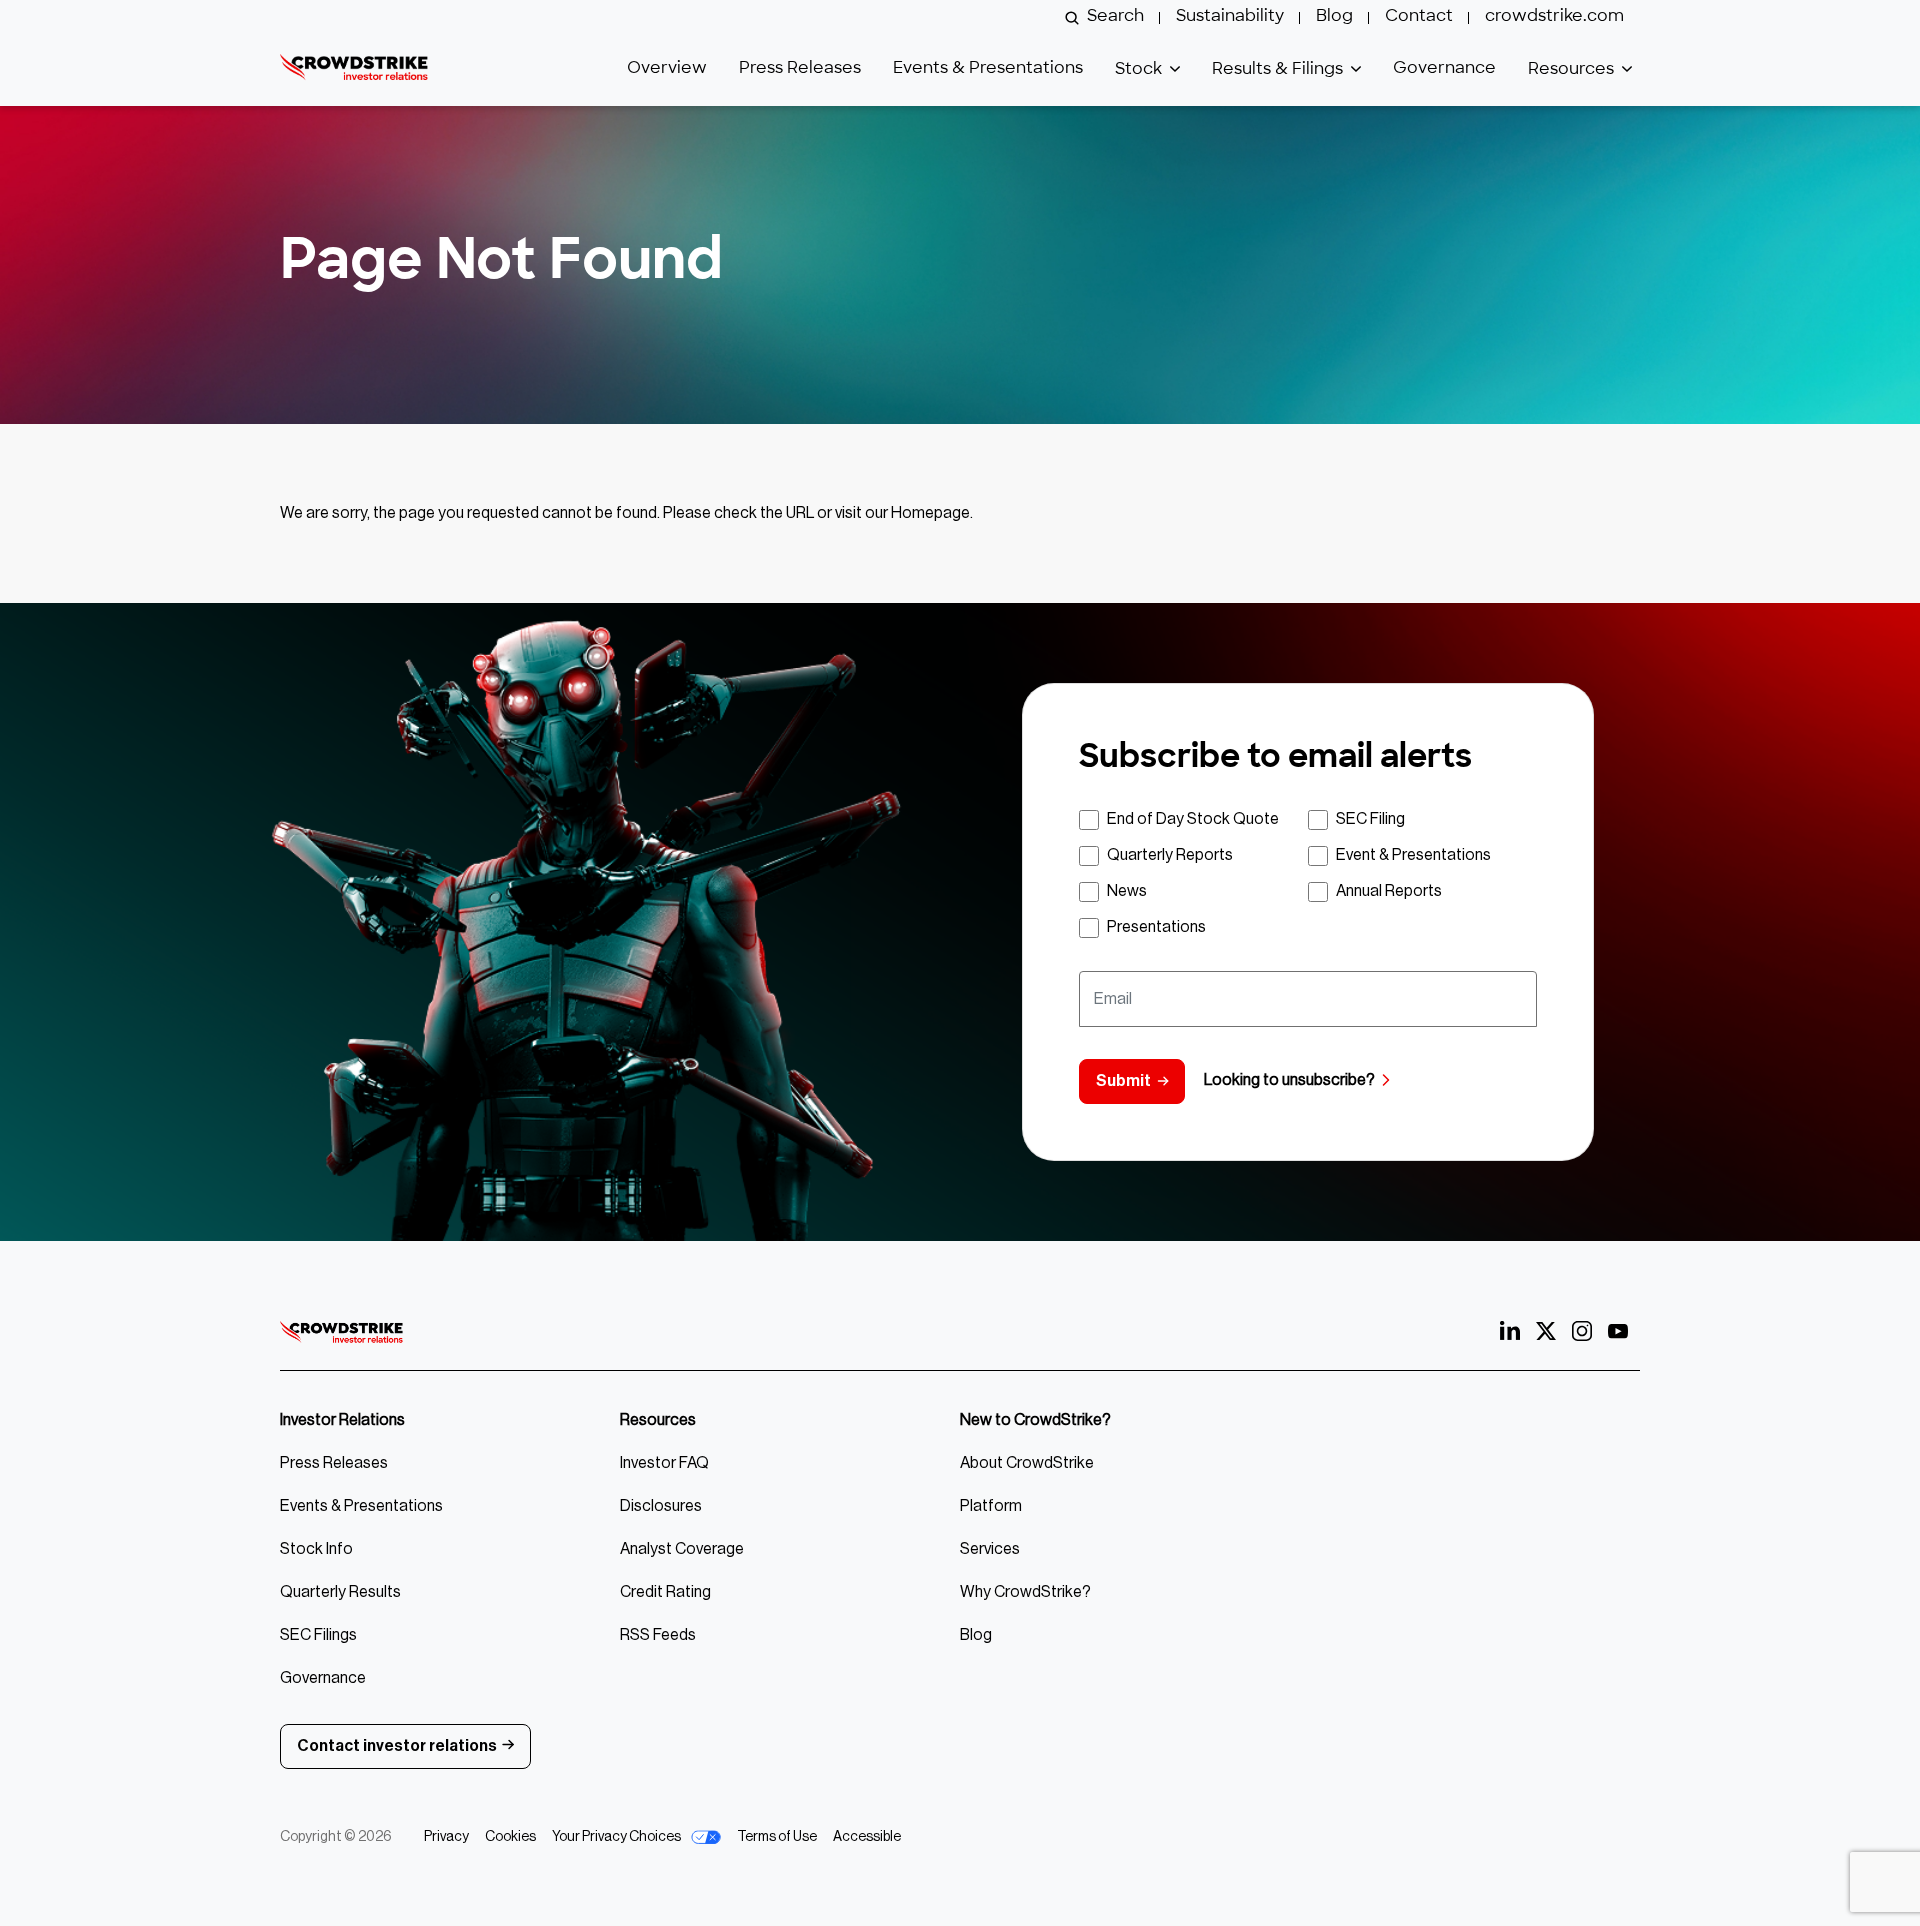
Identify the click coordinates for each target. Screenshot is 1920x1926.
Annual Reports (1389, 891)
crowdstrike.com (1554, 17)
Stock (1138, 70)
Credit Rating (665, 1592)
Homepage (930, 513)
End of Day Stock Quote (1193, 819)
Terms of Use (777, 1837)
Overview (667, 69)
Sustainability (1230, 17)
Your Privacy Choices (617, 1837)
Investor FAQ (664, 1463)
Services (990, 1549)
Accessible (867, 1837)
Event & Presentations (1413, 855)
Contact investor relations (397, 1746)
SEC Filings (318, 1635)
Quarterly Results (340, 1592)
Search (1115, 17)
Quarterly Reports (1170, 855)
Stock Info (316, 1549)
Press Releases (800, 69)
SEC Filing (1370, 819)
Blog (1334, 17)
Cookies (510, 1837)
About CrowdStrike (1027, 1463)
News (1127, 891)
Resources (1571, 70)
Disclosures (661, 1506)
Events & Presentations (988, 69)
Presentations (1156, 927)
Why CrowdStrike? (1025, 1592)
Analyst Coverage (682, 1549)
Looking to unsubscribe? (1289, 1080)
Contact (1419, 17)
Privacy (446, 1837)
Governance (1444, 69)
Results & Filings (1277, 70)
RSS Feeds (658, 1635)
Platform (991, 1506)
